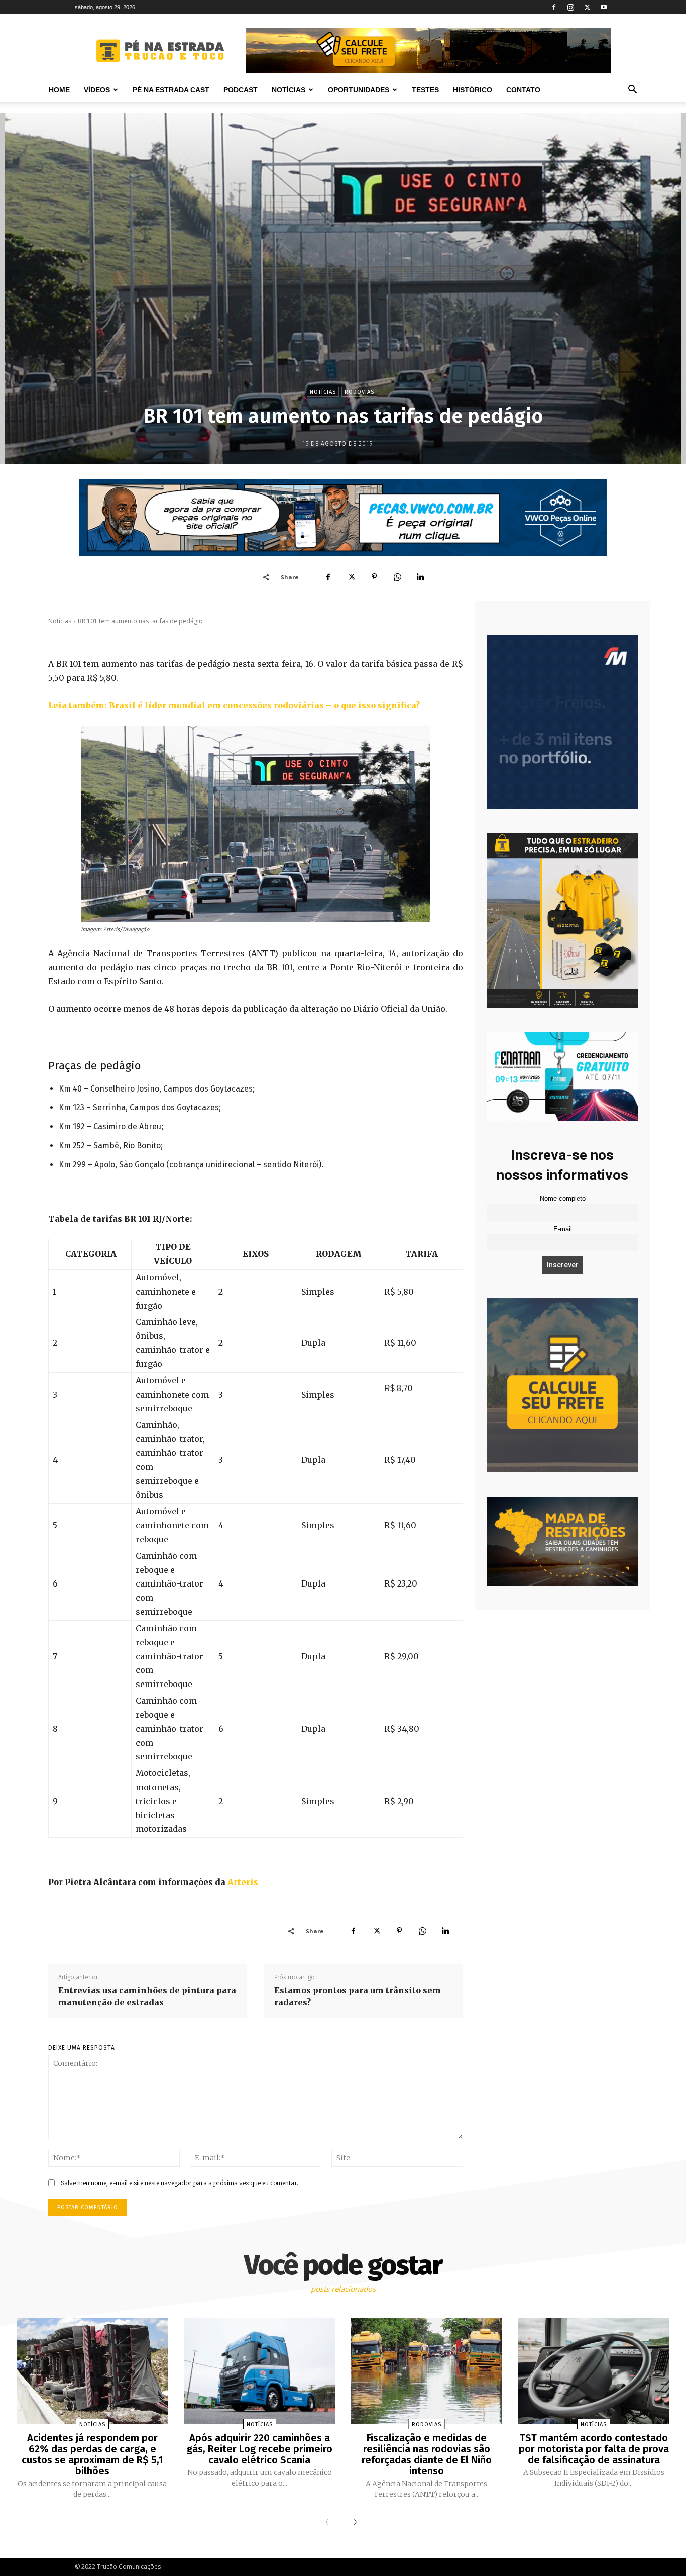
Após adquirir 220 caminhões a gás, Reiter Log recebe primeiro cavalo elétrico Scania (260, 2449)
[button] (632, 91)
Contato (523, 90)
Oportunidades (359, 90)
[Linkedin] (420, 577)
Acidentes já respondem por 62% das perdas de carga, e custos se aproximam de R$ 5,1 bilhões (92, 2454)
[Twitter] (587, 7)
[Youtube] (604, 7)
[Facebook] (554, 7)
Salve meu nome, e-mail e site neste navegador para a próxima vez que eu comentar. (180, 2183)
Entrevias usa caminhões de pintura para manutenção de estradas (147, 1996)
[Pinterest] (374, 577)
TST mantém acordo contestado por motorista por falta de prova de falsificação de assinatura (594, 2449)
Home (59, 90)
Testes (425, 90)
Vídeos (97, 90)
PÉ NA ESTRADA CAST (171, 90)
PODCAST (241, 90)
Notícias (289, 90)
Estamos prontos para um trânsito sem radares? (358, 1996)
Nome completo (563, 1199)
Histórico (473, 90)
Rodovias (359, 392)
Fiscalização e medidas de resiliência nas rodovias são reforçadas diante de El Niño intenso (427, 2454)
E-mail (563, 1229)
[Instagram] (570, 7)
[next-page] (353, 2523)
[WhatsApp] (397, 577)
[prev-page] (329, 2523)
